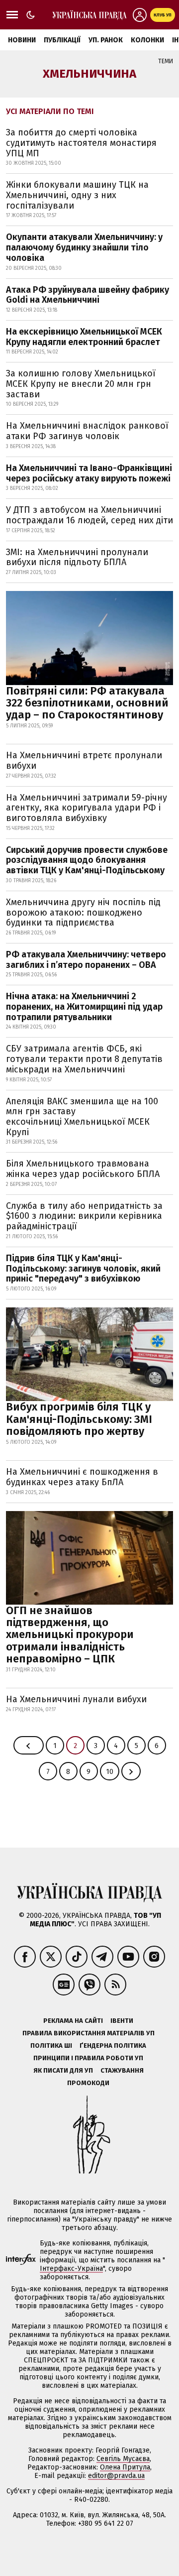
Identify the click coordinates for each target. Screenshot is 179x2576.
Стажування (122, 2070)
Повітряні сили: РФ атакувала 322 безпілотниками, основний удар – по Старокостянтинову (87, 703)
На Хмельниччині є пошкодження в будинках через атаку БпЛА (82, 1477)
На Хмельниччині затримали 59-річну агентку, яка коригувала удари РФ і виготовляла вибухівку (87, 808)
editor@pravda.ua (116, 2476)
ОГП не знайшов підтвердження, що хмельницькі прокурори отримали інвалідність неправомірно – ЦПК (70, 1635)
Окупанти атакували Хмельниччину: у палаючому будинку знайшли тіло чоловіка (84, 247)
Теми (166, 61)
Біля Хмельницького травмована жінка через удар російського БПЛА (83, 1169)
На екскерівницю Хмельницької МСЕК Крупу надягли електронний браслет (84, 337)
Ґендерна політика (113, 2046)
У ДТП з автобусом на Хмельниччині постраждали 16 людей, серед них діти (89, 515)
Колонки (147, 40)
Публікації (62, 40)
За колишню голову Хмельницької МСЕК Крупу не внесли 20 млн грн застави (81, 384)
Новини (22, 40)
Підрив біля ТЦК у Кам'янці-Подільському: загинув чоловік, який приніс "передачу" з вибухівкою (83, 1268)
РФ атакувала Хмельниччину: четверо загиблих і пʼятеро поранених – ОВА (86, 960)
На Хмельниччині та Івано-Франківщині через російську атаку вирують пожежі (89, 473)
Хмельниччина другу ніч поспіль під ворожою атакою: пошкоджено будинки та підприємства (83, 912)
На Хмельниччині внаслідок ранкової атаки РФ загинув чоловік (87, 431)
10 (110, 1772)
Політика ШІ (51, 2046)
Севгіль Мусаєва (123, 2459)
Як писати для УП (63, 2070)
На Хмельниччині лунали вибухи (76, 1699)
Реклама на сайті (73, 2021)
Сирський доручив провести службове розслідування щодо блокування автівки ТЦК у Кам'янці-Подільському (87, 860)
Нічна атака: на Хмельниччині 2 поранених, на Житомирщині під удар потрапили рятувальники (84, 1006)
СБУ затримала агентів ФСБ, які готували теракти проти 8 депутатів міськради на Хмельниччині (84, 1059)
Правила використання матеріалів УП (89, 2033)
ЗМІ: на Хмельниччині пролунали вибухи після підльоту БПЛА (77, 557)
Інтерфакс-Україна (71, 2269)
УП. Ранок (106, 40)
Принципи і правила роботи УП (88, 2058)
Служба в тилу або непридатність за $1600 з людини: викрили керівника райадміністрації (84, 1216)
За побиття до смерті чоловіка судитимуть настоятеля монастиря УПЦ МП (81, 143)
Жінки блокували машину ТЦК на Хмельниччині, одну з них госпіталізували (77, 195)
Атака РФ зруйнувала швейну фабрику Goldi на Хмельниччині (88, 295)
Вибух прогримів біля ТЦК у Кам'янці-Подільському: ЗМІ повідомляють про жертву (79, 1419)
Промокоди (88, 2083)
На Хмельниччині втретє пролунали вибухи (84, 761)
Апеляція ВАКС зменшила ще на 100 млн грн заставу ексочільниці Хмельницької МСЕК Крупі (82, 1117)
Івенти (122, 2021)
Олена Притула (125, 2467)
